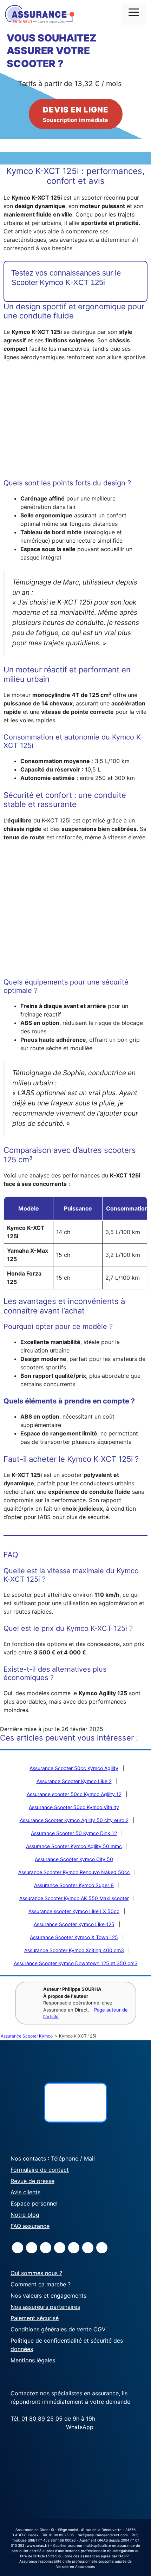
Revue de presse (32, 2181)
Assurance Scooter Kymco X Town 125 (74, 1937)
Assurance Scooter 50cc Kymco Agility (74, 1768)
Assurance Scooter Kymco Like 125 (74, 1924)
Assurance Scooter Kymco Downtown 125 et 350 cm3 (76, 1963)
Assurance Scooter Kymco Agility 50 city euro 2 (74, 1820)
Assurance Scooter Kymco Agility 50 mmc (74, 1846)
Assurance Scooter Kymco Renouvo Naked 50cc (74, 1872)
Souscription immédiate (76, 114)
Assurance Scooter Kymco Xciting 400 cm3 (74, 1950)
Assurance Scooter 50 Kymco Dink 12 (74, 1833)
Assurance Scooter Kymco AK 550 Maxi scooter (74, 1898)
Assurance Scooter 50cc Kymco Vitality (74, 1807)
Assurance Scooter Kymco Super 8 (74, 1885)
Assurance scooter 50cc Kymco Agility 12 (74, 1794)
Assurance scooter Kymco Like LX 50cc (74, 1911)
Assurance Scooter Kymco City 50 (74, 1859)
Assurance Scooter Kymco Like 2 (74, 1781)
